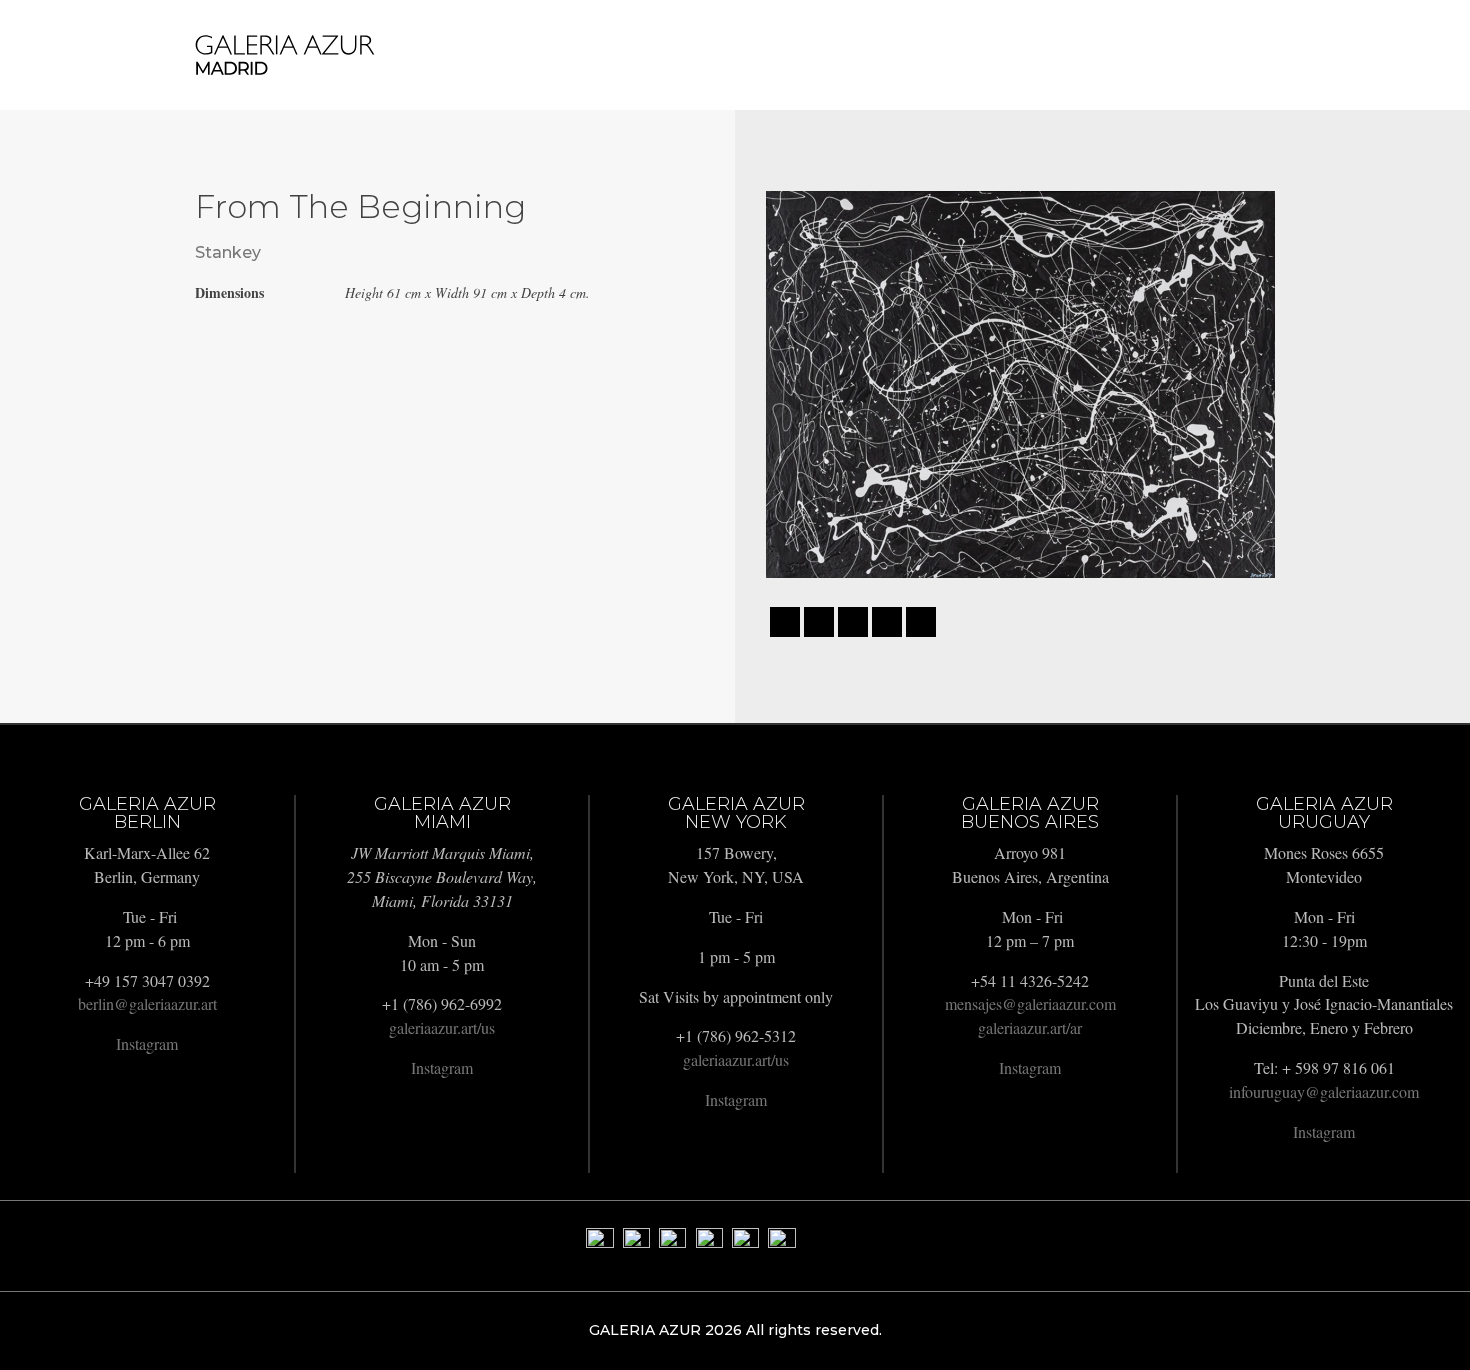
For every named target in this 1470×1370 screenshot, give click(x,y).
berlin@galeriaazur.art (147, 1003)
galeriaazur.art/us (442, 1027)
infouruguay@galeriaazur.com (1324, 1091)
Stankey (228, 252)
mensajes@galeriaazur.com (1030, 1003)
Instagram (147, 1043)
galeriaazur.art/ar (1030, 1027)
